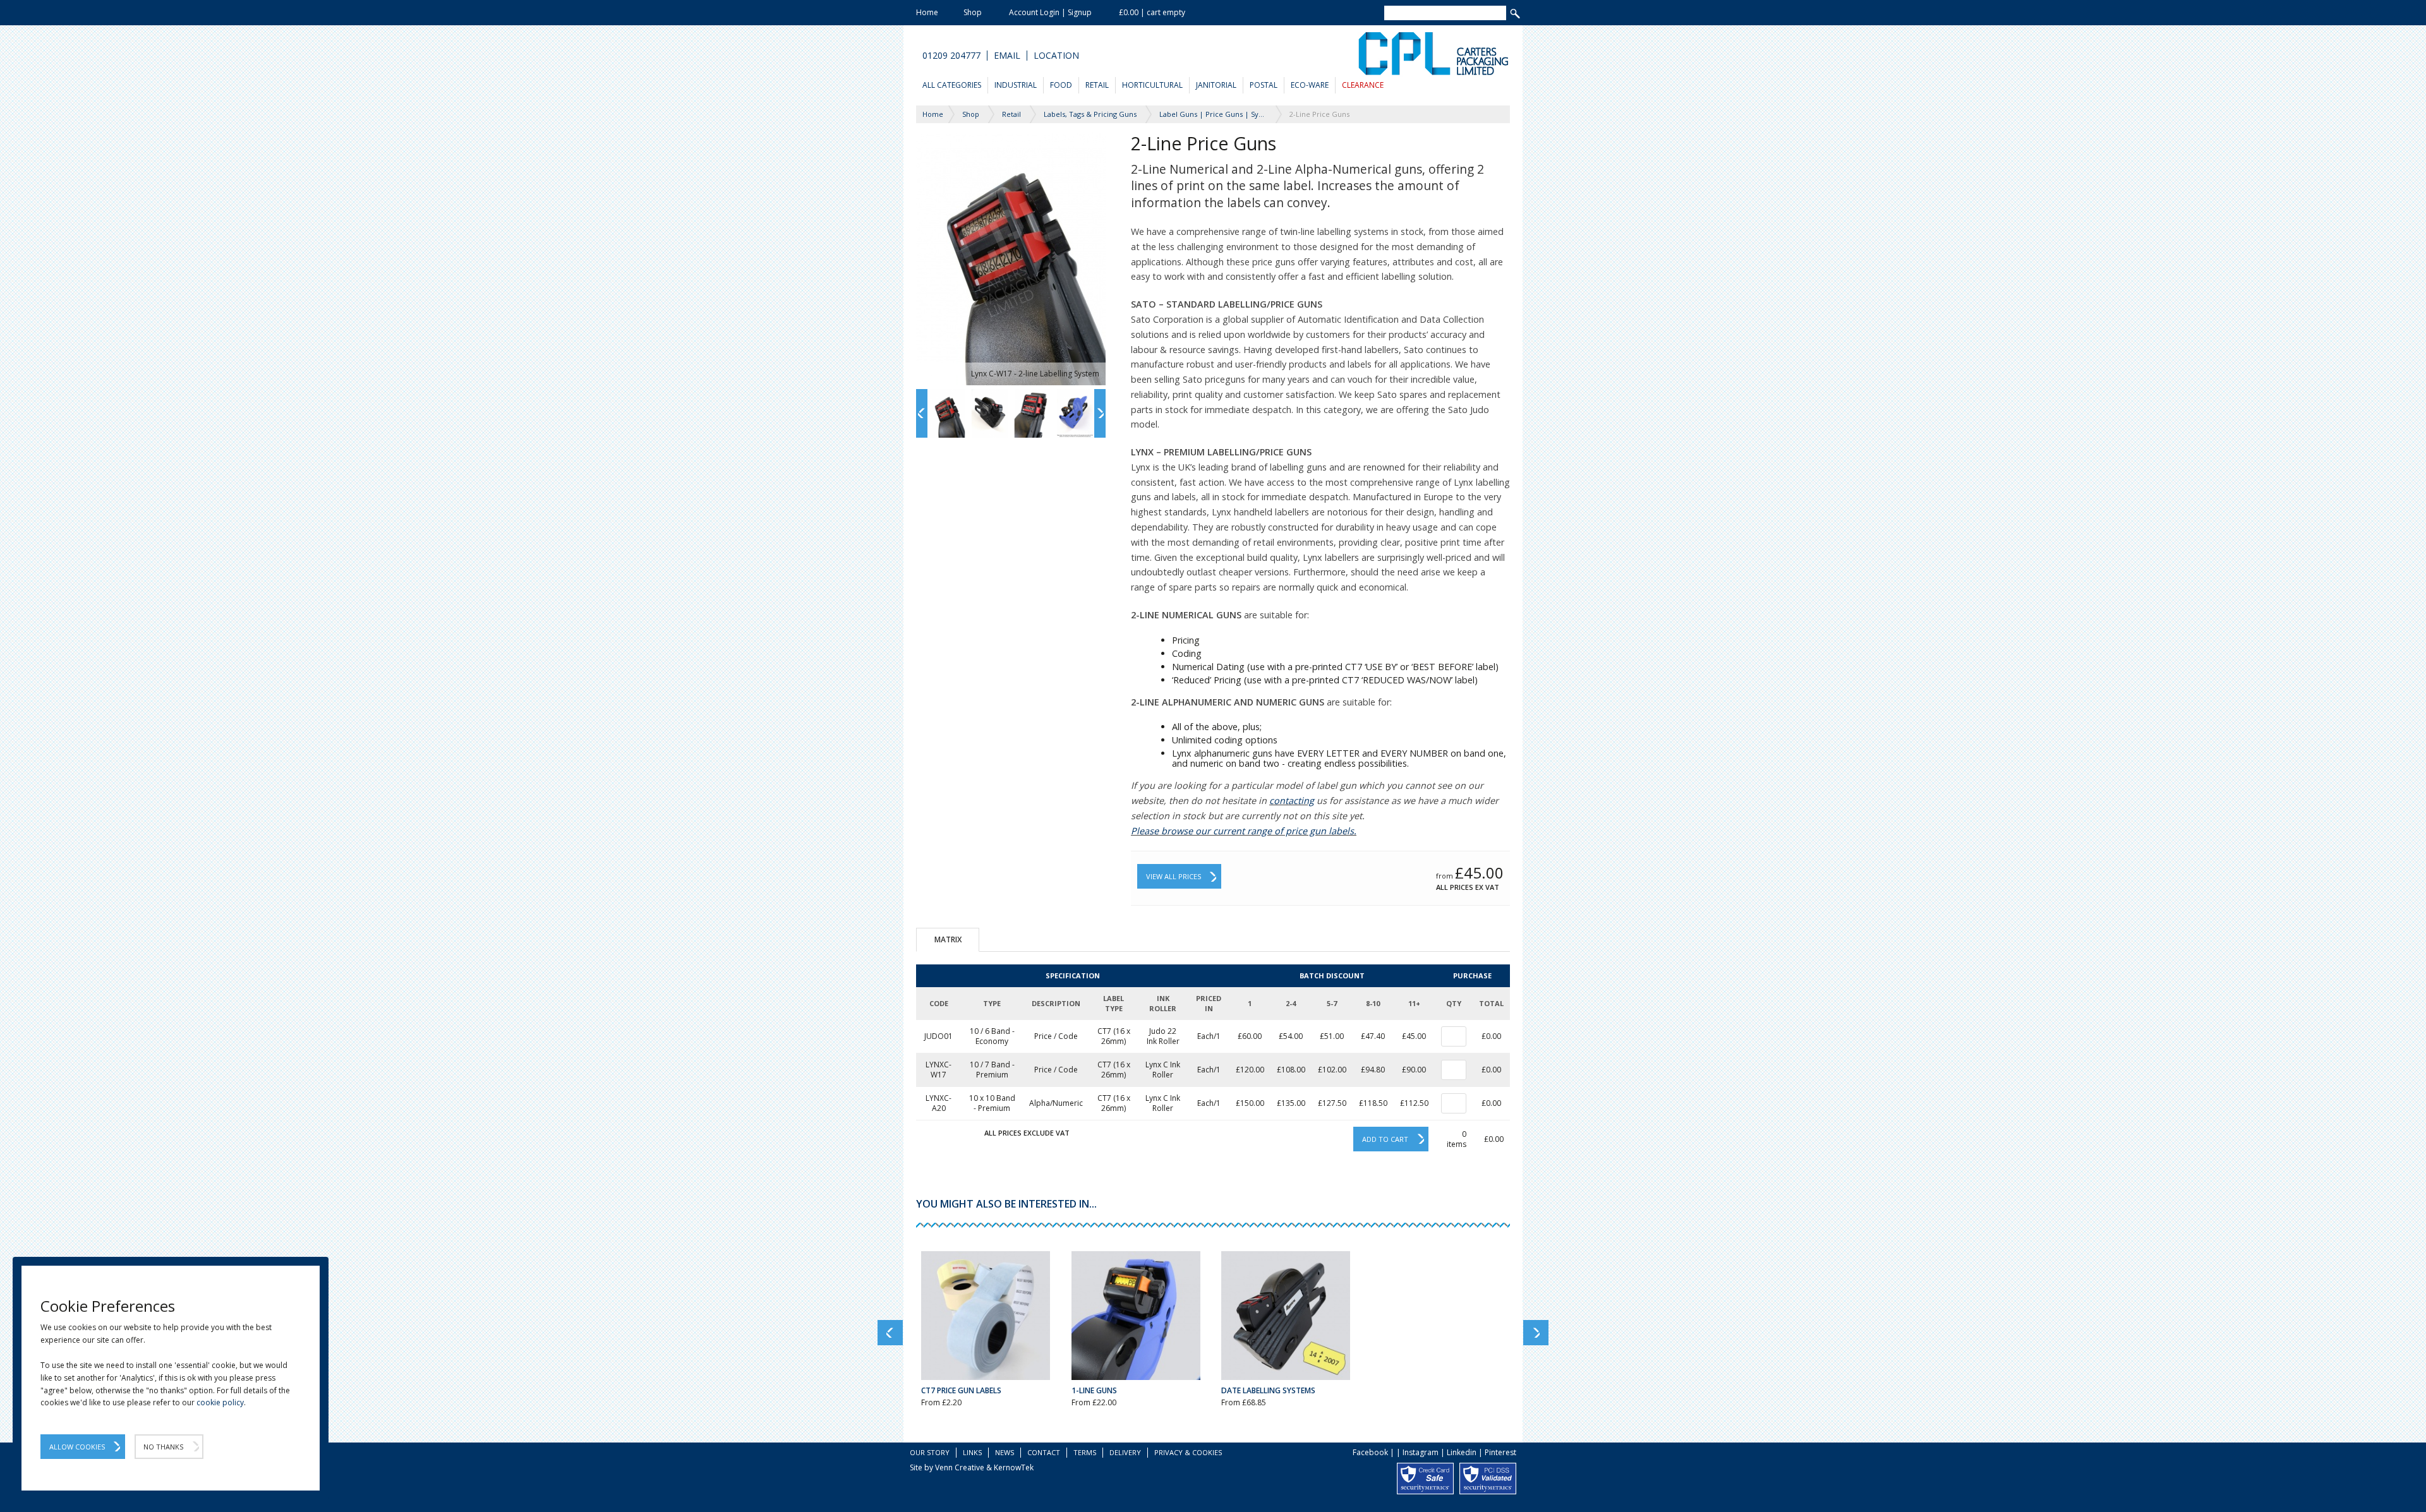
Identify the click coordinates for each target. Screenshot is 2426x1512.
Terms (1085, 1452)
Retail (1097, 85)
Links (972, 1452)
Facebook (1370, 1452)
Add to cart (1385, 1139)
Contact (1044, 1452)
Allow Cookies (77, 1447)
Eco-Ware (1310, 85)
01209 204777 (951, 56)
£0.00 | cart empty (1152, 12)
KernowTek (1014, 1467)
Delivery (1125, 1452)
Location (1056, 56)
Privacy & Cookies (1188, 1452)
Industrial (1016, 85)
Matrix (948, 939)
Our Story (930, 1452)
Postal (1264, 85)
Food (1061, 85)
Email (1007, 56)
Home (927, 12)
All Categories (952, 85)
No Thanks (163, 1447)
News (1005, 1452)
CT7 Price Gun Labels (961, 1390)
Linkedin (1462, 1452)
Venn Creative (960, 1467)
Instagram (1421, 1452)
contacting (1292, 801)
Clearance (1363, 85)
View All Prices (1174, 876)
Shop (973, 12)
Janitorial (1216, 85)
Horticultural (1152, 85)
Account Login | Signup (1050, 12)
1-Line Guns (1094, 1390)
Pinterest (1500, 1452)
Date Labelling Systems (1268, 1390)
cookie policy (220, 1402)
